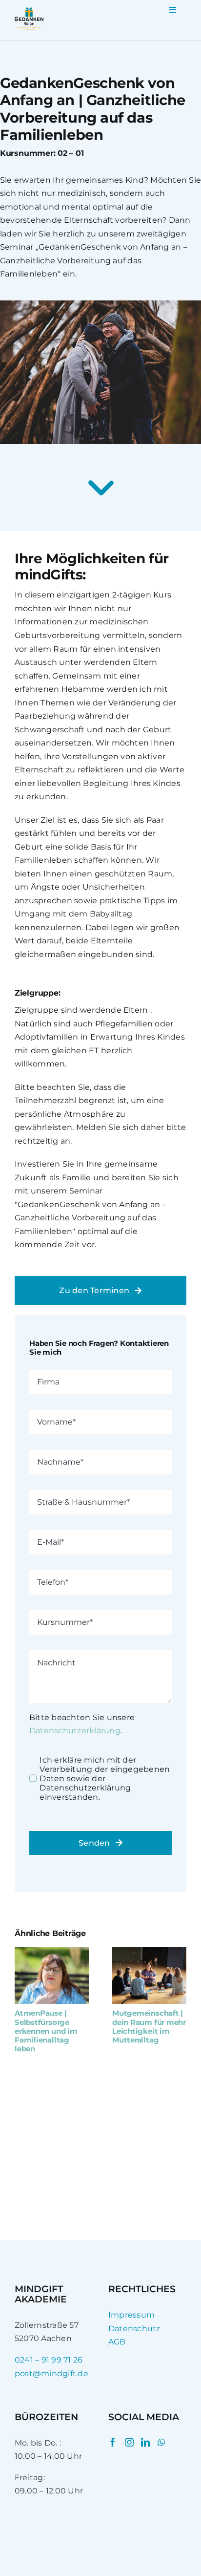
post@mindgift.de (51, 2374)
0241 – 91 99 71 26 (49, 2360)
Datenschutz (134, 2329)
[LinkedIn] (145, 2442)
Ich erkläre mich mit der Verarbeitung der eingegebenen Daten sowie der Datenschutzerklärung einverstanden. (105, 1778)
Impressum (131, 2315)
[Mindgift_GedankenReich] (29, 11)
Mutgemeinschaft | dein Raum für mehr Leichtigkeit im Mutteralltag (149, 2026)
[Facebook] (113, 2442)
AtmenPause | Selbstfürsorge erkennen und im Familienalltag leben (46, 2031)
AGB (117, 2342)
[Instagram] (129, 2442)
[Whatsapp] (161, 2442)
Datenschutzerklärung (75, 1731)
